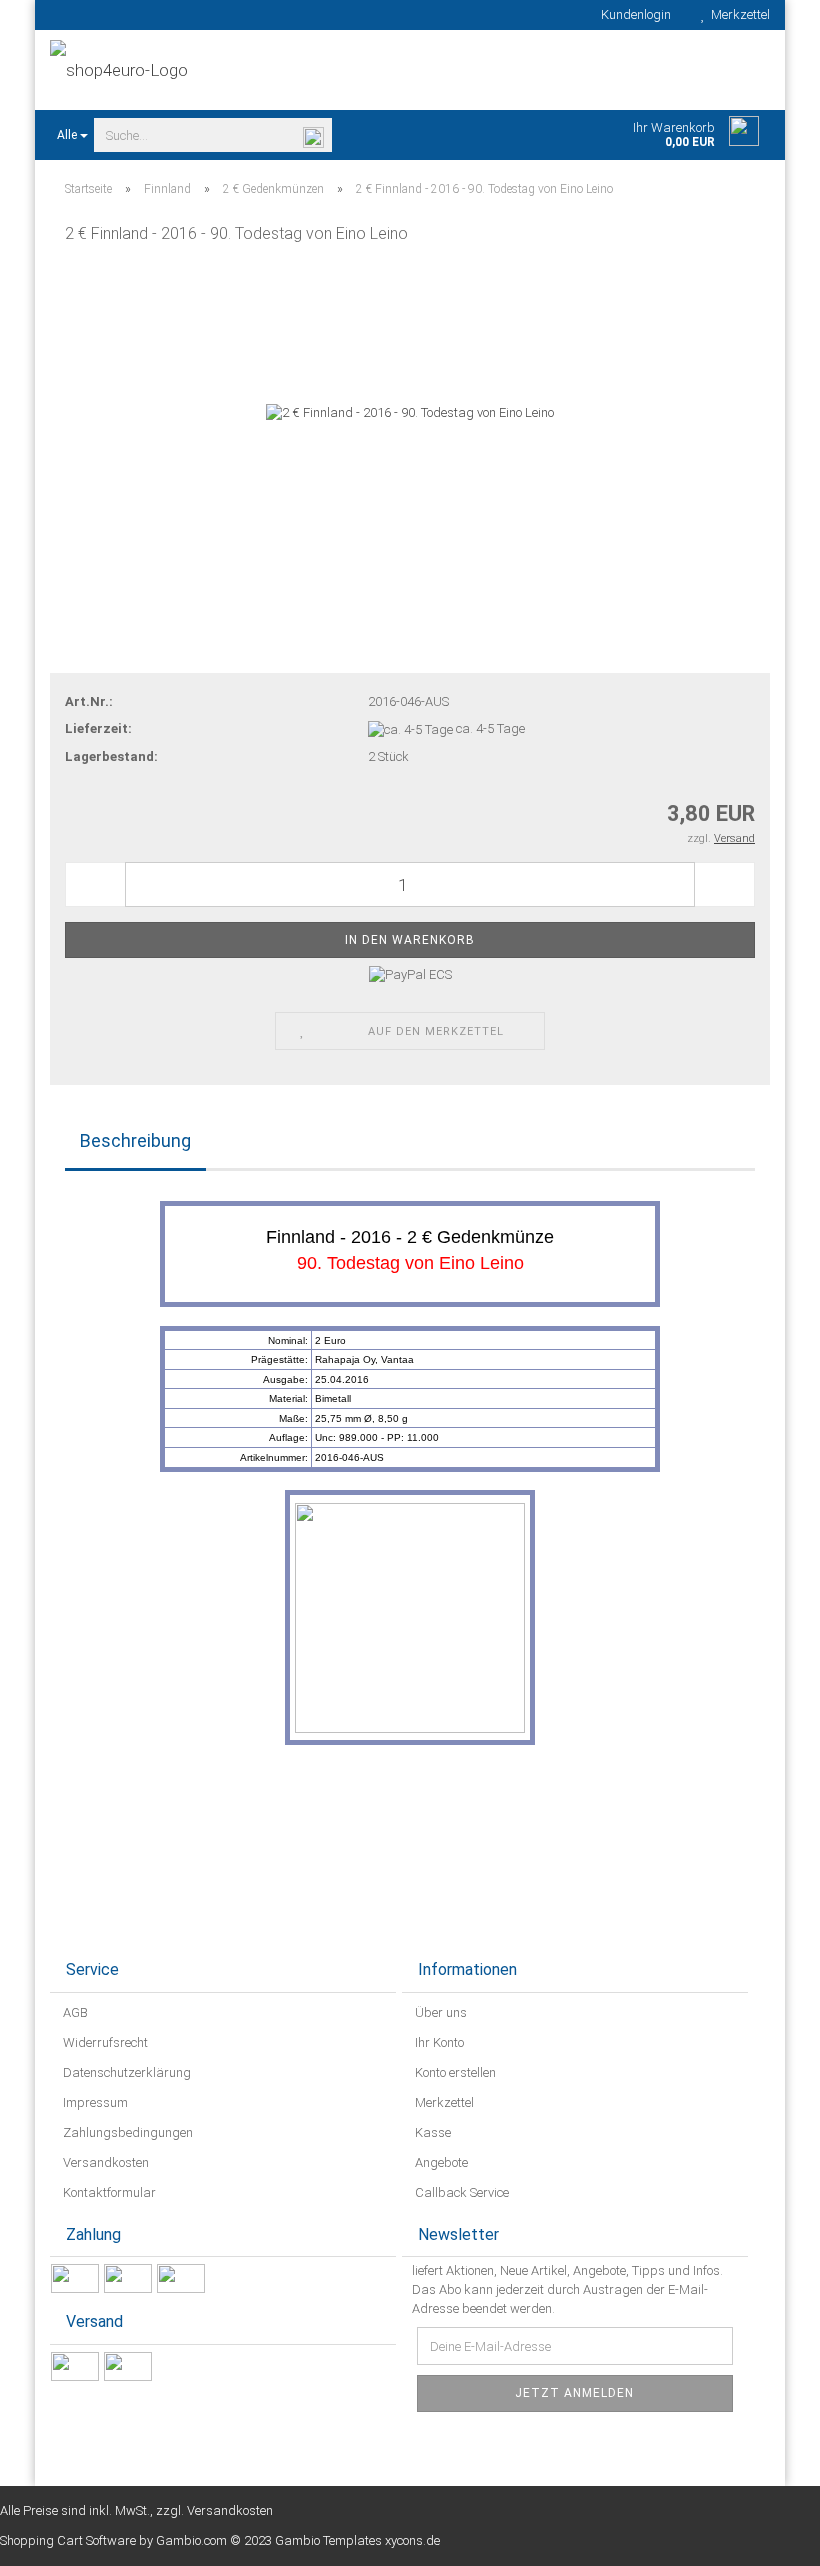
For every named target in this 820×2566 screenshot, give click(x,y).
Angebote (440, 2162)
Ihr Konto (438, 2042)
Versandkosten (104, 2162)
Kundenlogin (633, 14)
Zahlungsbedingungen (126, 2132)
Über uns (439, 2012)
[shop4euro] (222, 70)
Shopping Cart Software (68, 2540)
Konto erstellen (454, 2072)
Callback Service (460, 2192)
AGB (74, 2012)
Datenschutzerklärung (125, 2072)
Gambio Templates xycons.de (357, 2540)
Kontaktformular (108, 2192)
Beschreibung (135, 1140)
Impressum (94, 2102)
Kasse (431, 2132)
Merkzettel (737, 14)
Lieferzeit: (98, 728)
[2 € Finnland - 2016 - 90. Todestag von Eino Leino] (410, 412)
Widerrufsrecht (104, 2042)
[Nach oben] (765, 2536)
